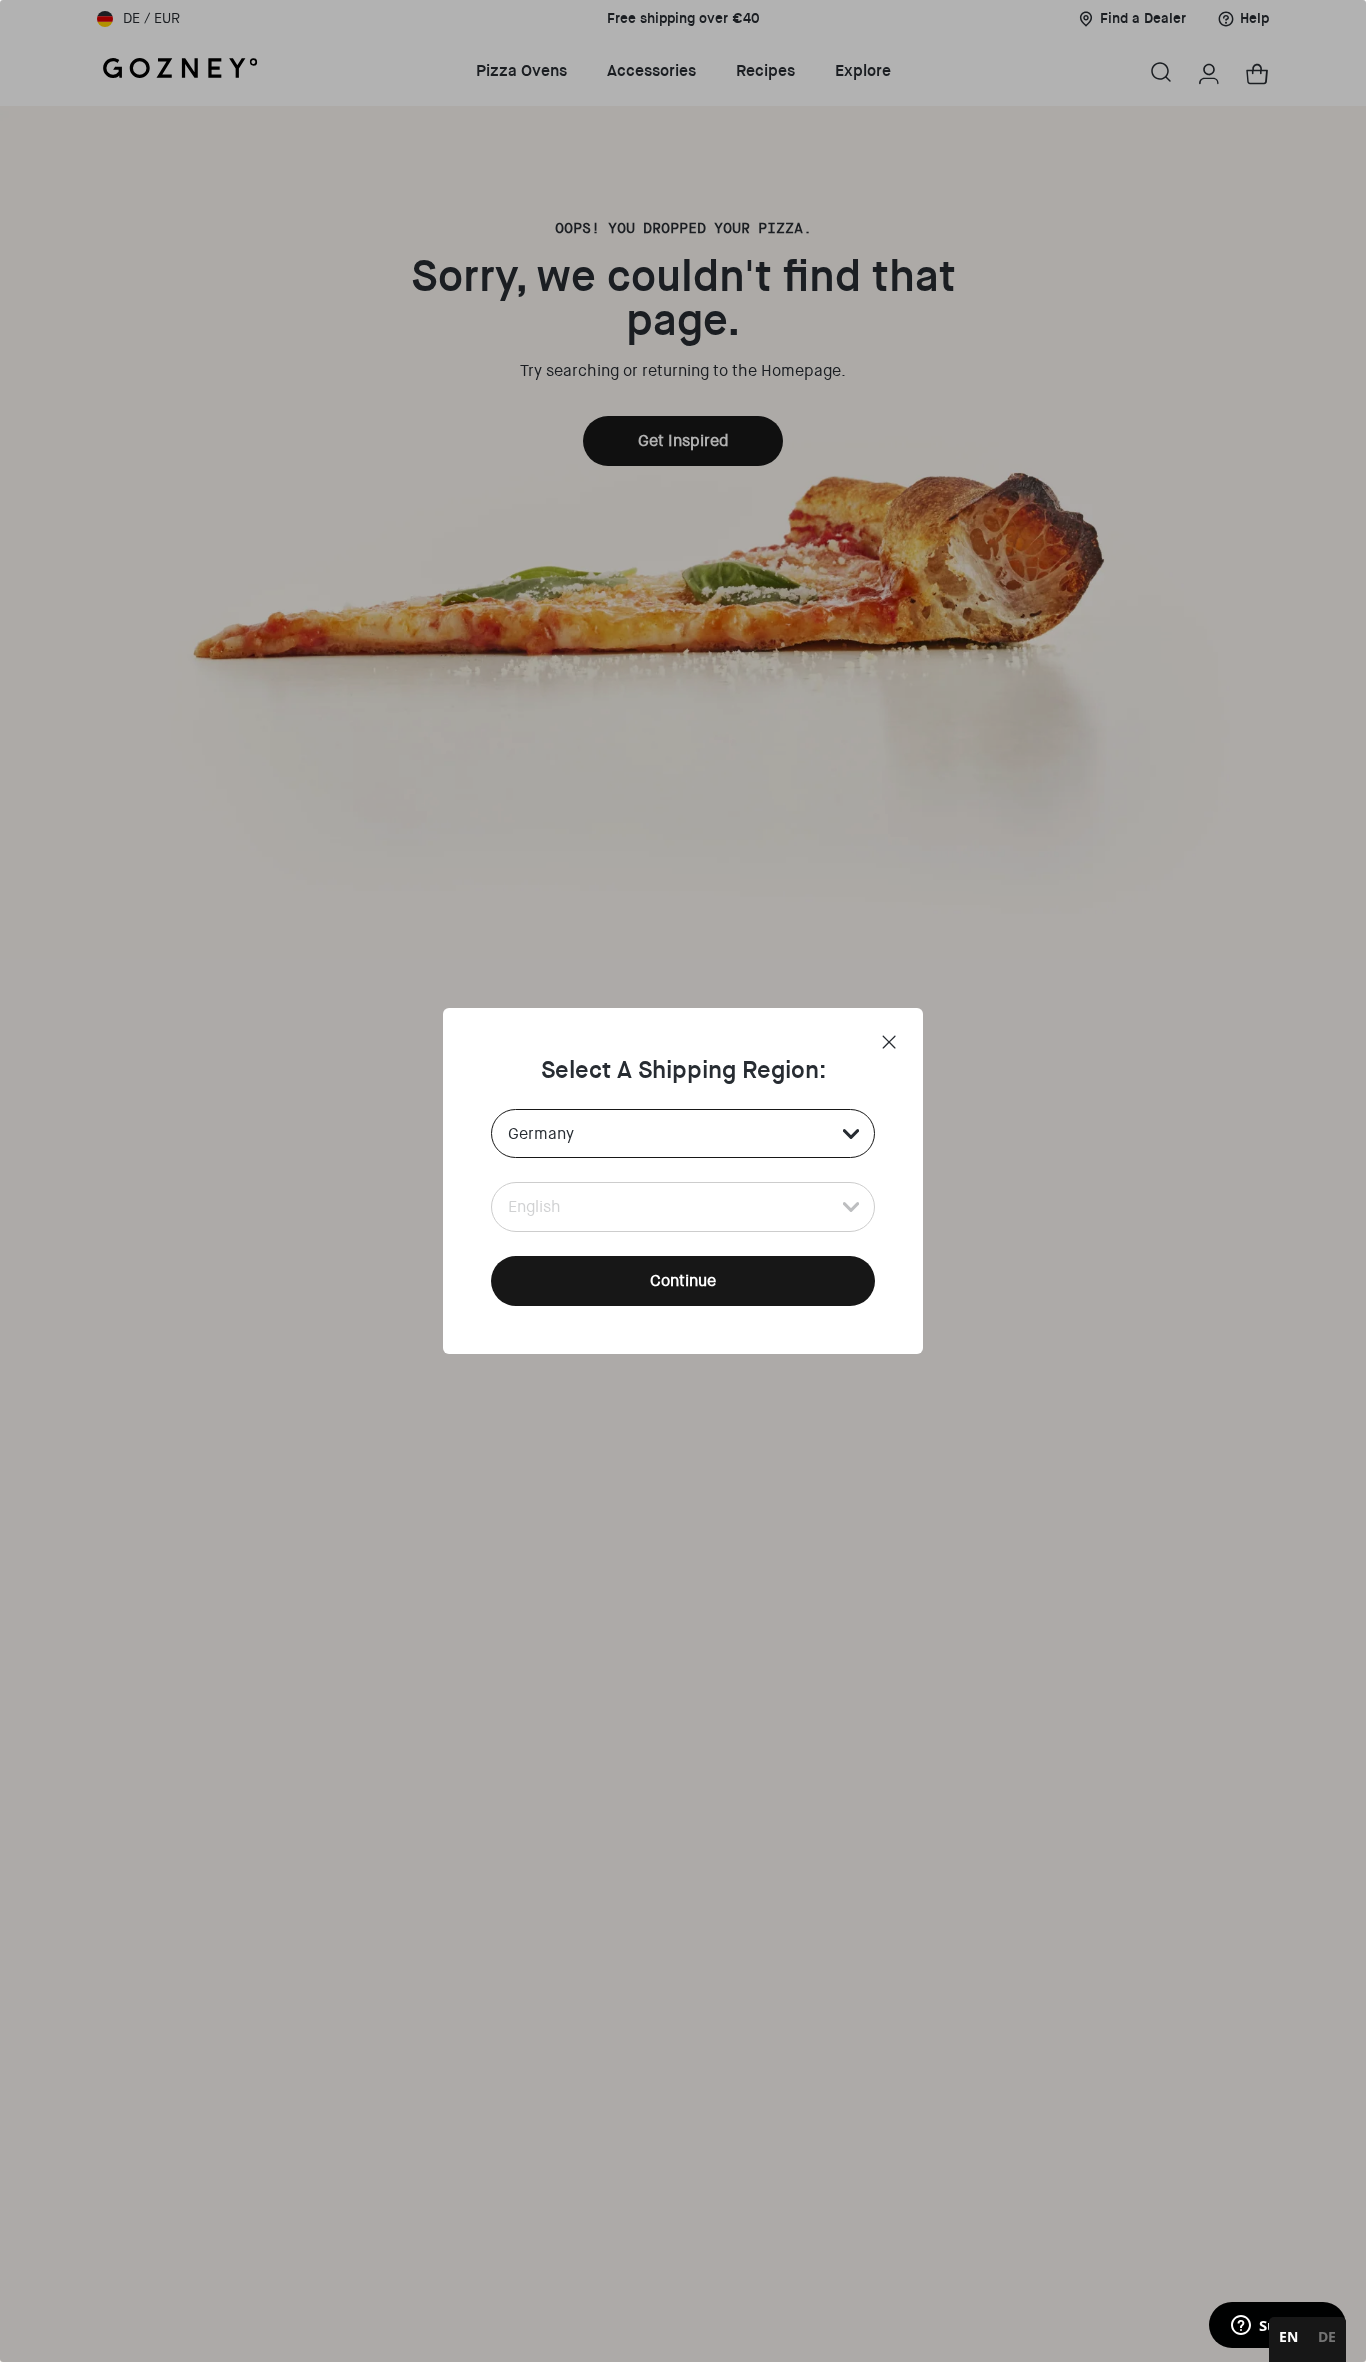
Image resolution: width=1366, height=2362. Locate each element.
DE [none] (1327, 2336)
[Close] (889, 1042)
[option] (1327, 2339)
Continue (683, 1280)
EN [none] (1288, 2336)
